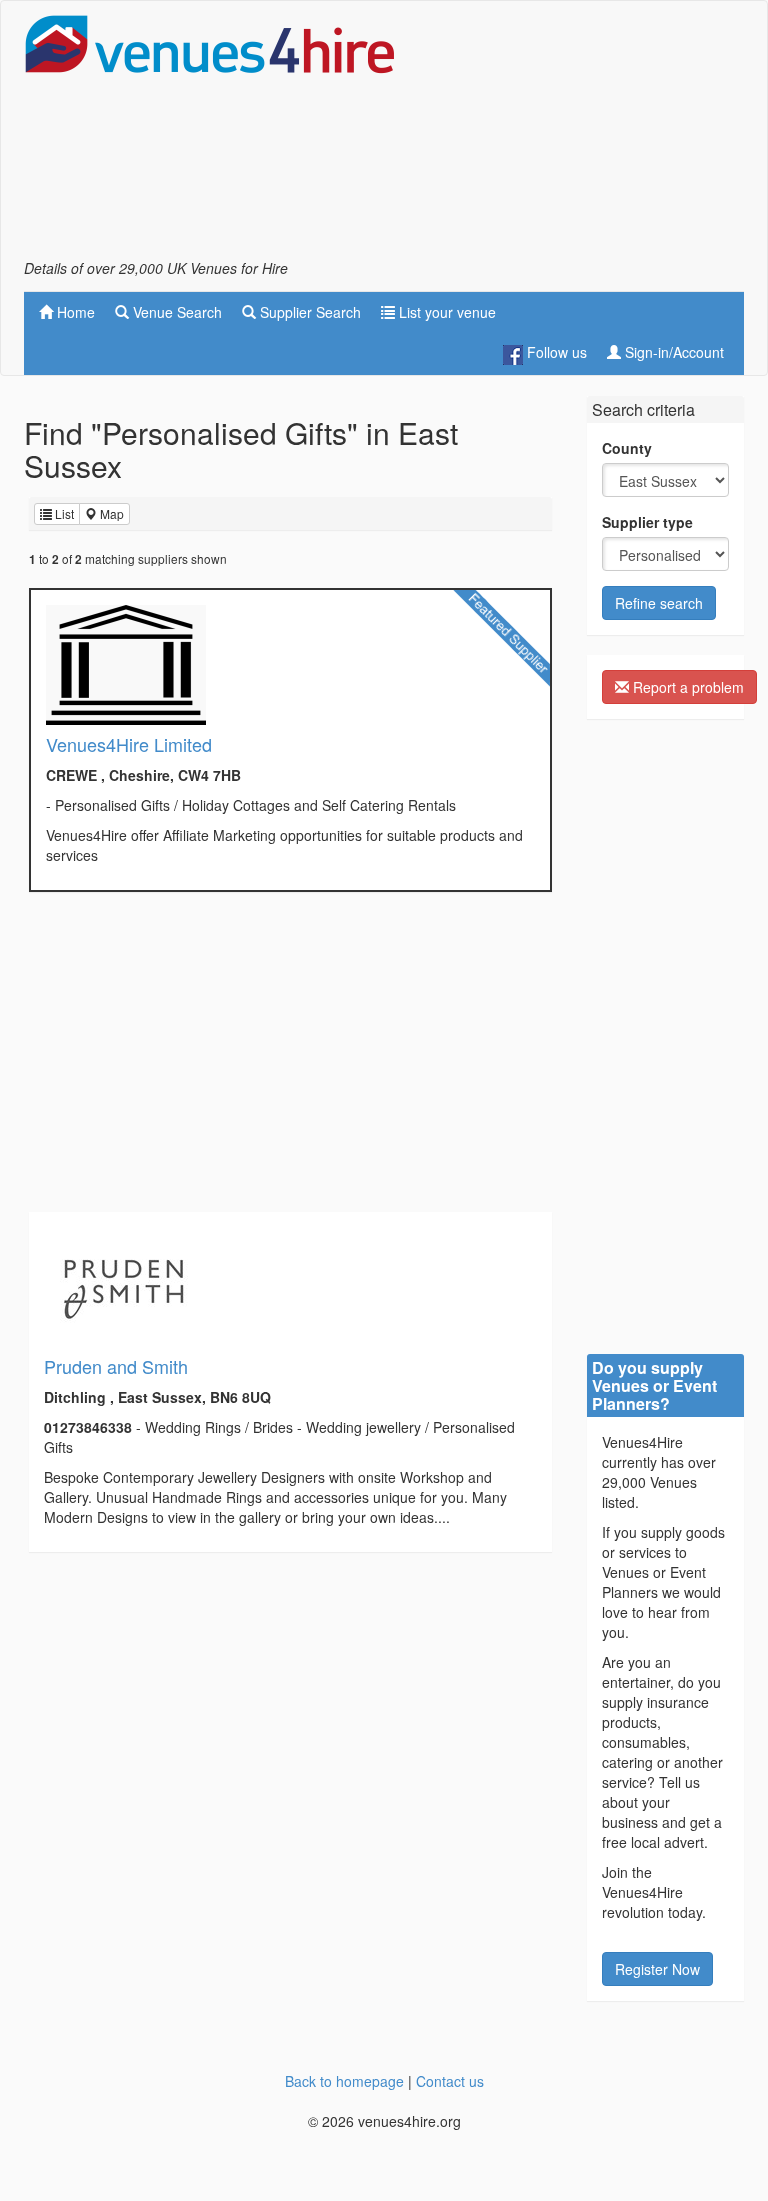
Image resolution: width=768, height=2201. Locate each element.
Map (110, 513)
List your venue (445, 312)
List (63, 513)
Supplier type (647, 522)
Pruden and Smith (116, 1366)
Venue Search (175, 312)
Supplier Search (308, 312)
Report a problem (686, 687)
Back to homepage (344, 2081)
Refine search (659, 603)
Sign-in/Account (672, 352)
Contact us (450, 2081)
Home (74, 312)
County (627, 448)
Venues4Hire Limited (129, 744)
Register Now (657, 1969)
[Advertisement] (584, 136)
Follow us (555, 352)
